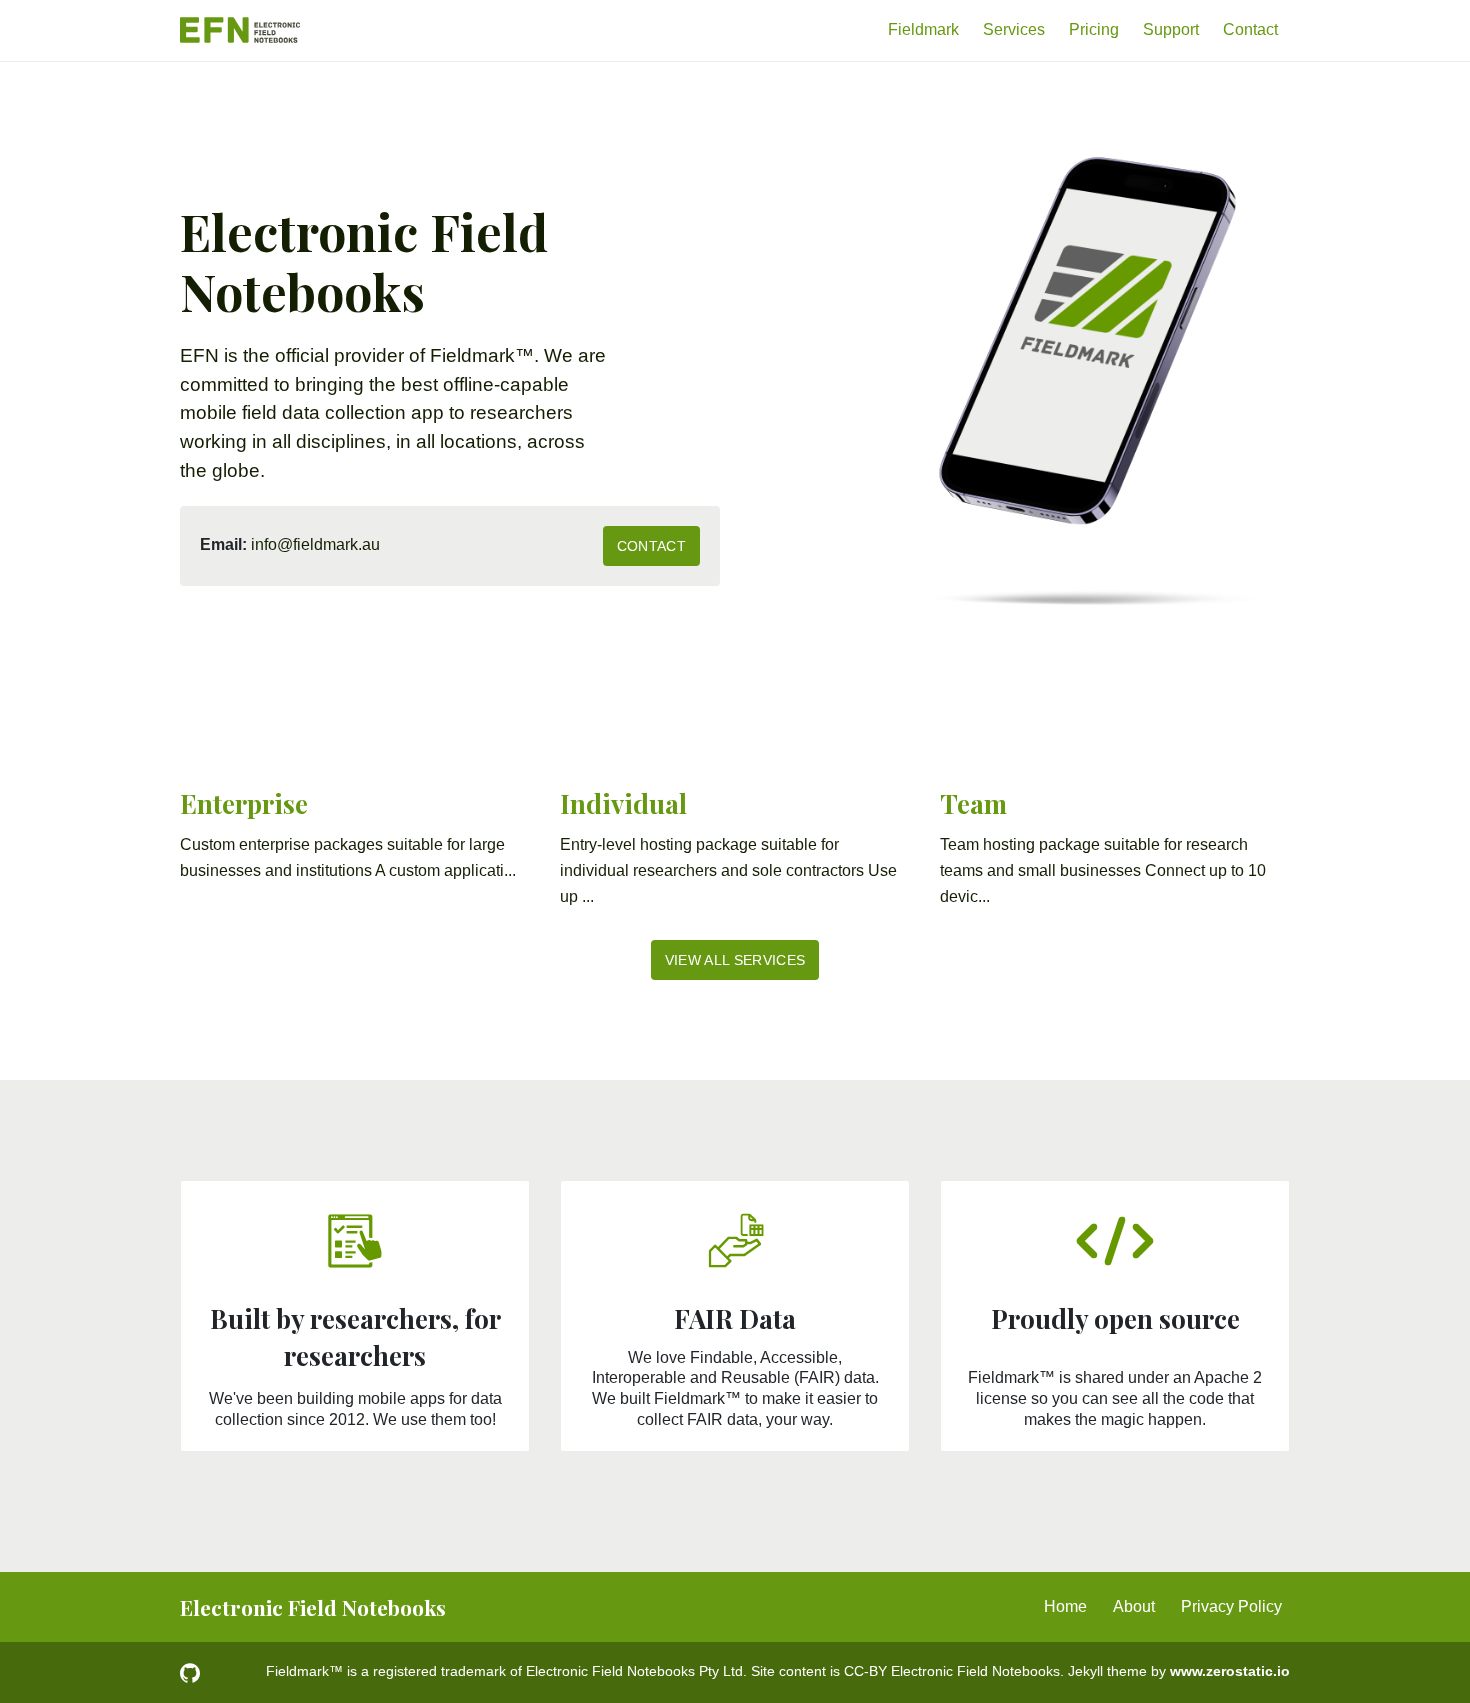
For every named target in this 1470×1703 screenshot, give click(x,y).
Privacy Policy (1231, 1606)
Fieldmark (923, 29)
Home (1065, 1606)
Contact (1250, 29)
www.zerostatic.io (1230, 1671)
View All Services (735, 960)
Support (1171, 29)
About (1134, 1606)
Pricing (1094, 29)
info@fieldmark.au (315, 544)
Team (973, 803)
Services (1014, 29)
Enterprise (244, 803)
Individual (623, 803)
